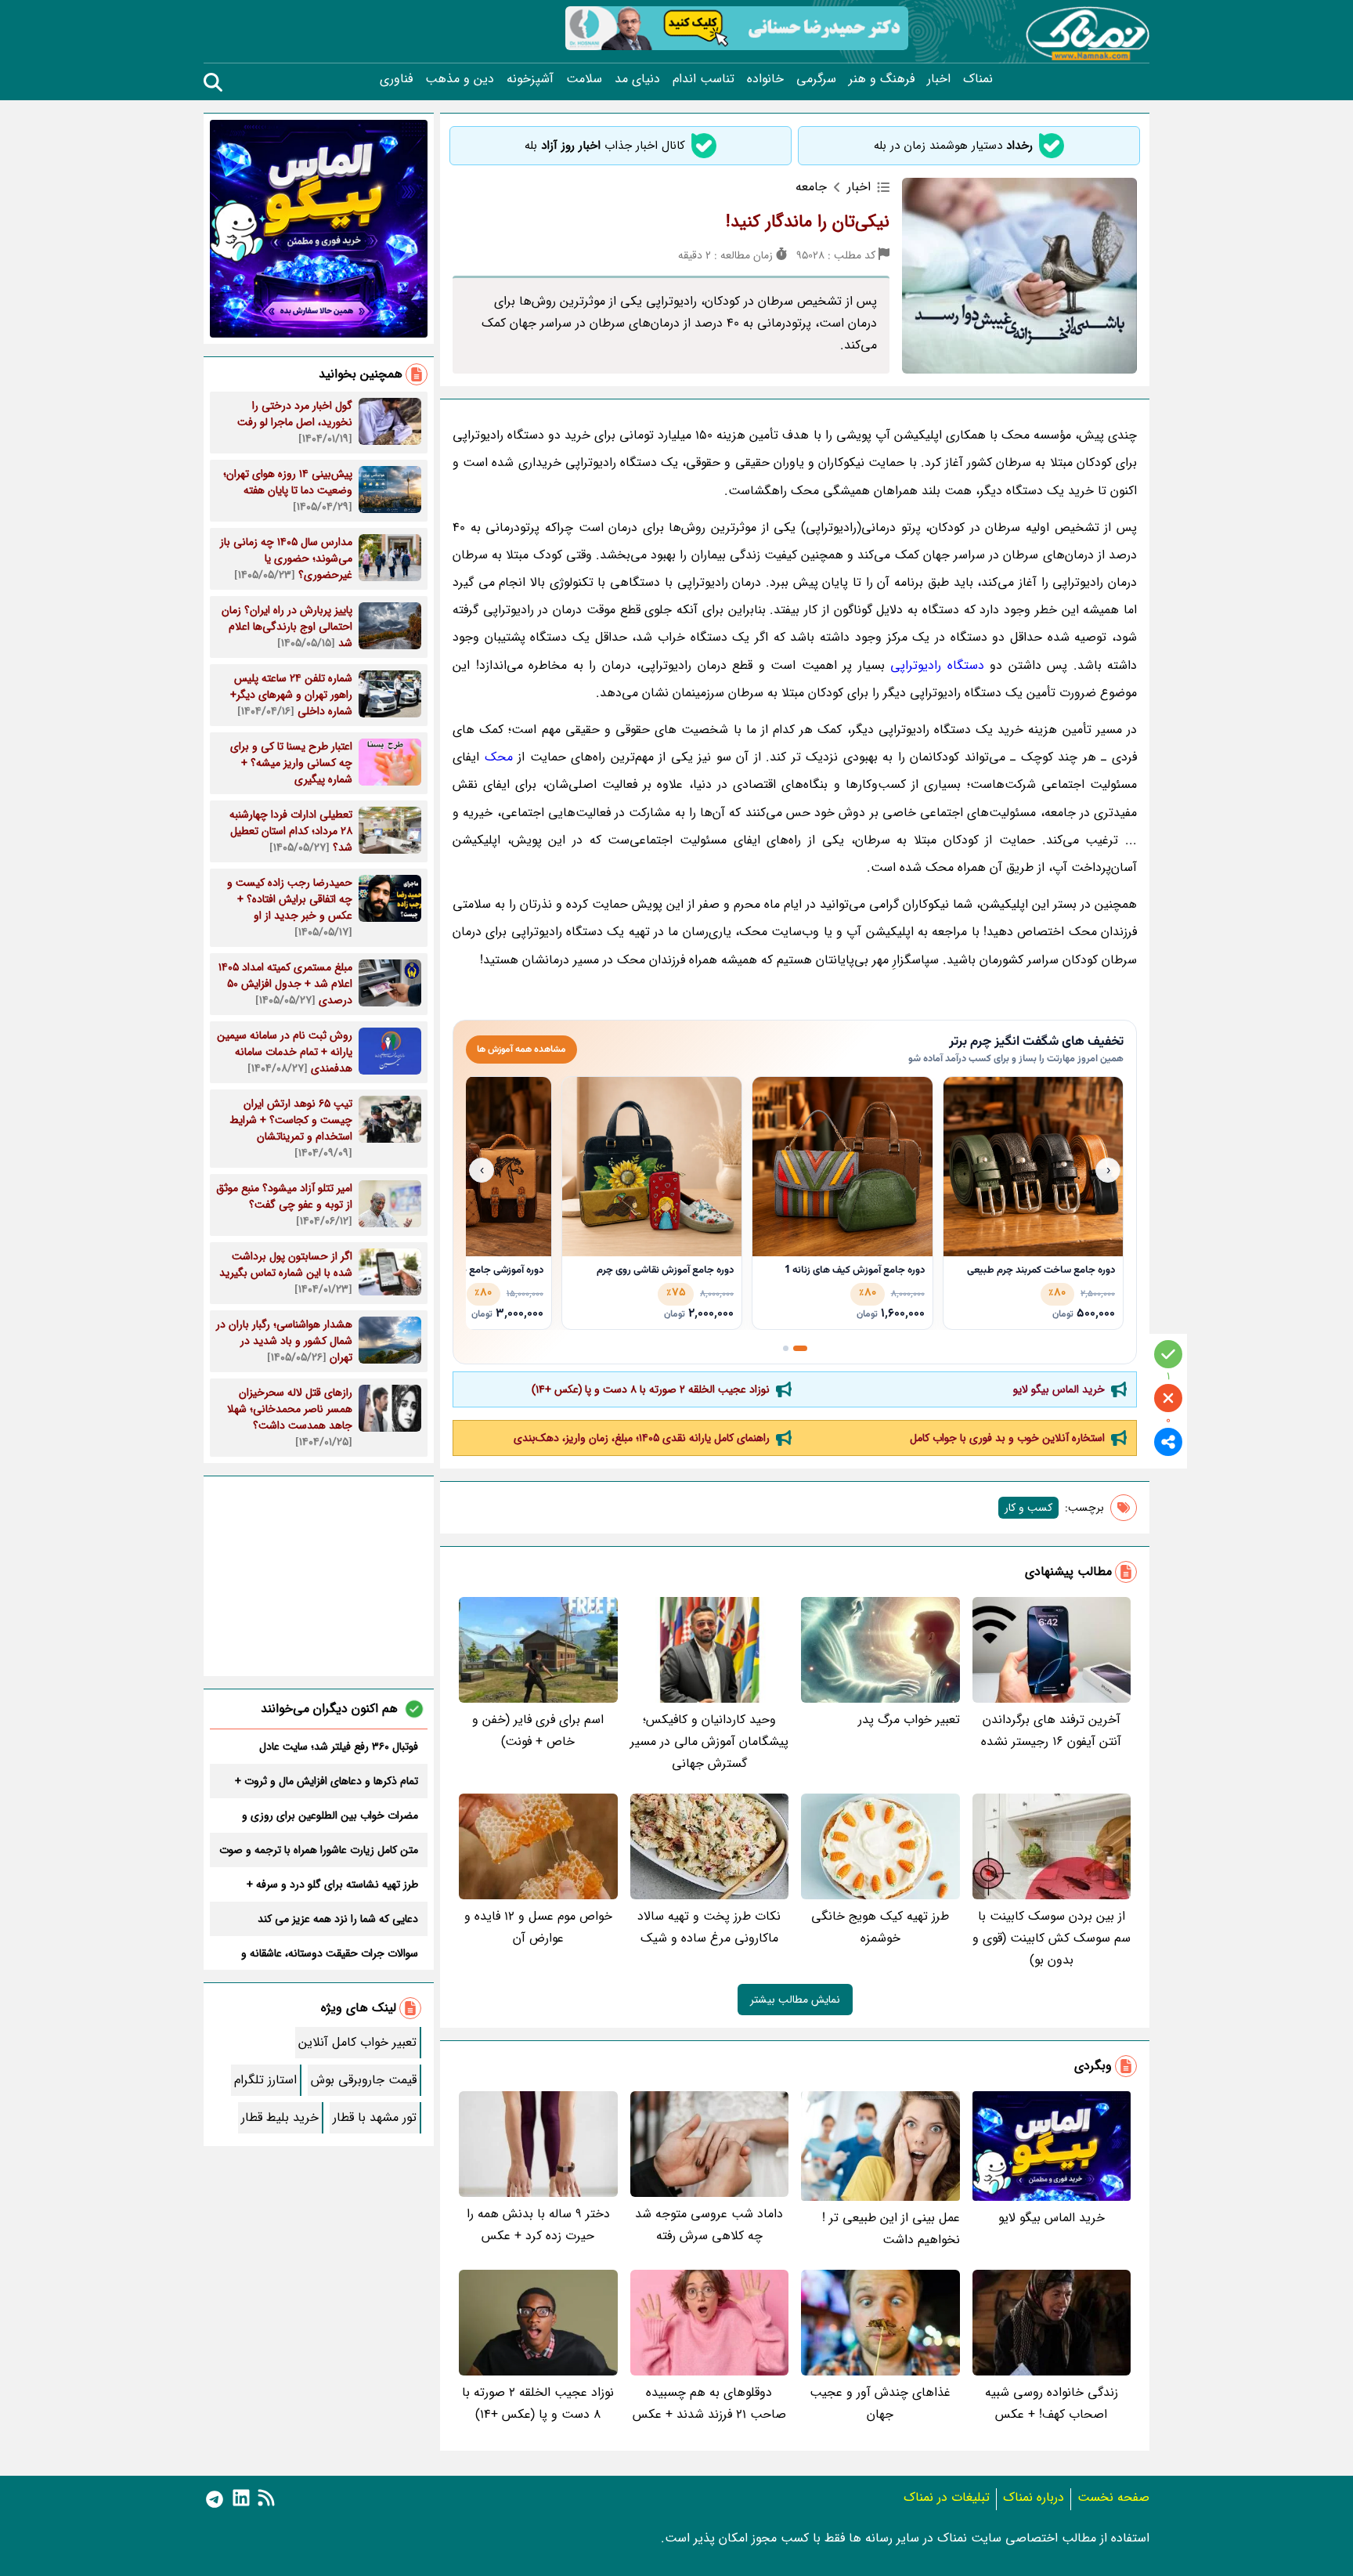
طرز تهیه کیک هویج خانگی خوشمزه (880, 1927)
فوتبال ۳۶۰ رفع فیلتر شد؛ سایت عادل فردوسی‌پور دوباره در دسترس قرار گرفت (331, 1747)
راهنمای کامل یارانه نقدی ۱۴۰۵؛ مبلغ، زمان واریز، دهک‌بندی (642, 1438)
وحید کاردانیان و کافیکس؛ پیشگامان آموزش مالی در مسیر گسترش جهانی (709, 1741)
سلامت (584, 79)
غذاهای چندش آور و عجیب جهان (880, 2403)
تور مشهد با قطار (375, 2117)
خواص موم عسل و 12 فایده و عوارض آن (538, 1927)
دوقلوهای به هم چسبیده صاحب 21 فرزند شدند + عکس (709, 2403)
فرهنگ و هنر (882, 79)
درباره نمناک (1034, 2497)
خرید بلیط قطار (280, 2117)
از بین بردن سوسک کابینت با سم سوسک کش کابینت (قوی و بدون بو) (1052, 1938)
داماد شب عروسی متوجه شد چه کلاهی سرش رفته (709, 2225)
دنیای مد (637, 79)
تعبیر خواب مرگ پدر (909, 1720)
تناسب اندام (704, 79)
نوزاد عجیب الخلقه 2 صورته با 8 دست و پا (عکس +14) (651, 1389)
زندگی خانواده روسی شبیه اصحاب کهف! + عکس (1052, 2403)
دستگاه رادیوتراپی (937, 665)
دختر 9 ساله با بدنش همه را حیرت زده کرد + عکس (538, 2225)
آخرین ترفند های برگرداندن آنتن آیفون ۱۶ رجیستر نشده (1051, 1731)
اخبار (939, 79)
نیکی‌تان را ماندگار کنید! (808, 222)
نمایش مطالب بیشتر (795, 2000)
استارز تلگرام (265, 2080)
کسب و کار (1028, 1508)
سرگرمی (816, 79)
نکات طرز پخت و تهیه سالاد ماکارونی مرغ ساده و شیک (709, 1927)
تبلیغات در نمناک (947, 2497)
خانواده (765, 79)
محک (499, 757)
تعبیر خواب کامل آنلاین (357, 2042)
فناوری (396, 79)
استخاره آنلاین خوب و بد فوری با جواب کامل (1007, 1438)
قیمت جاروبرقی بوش (364, 2080)
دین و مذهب (460, 79)
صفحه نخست (1113, 2497)
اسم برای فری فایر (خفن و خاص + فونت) (538, 1731)
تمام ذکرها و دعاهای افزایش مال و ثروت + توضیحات (327, 1781)
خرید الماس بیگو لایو (1059, 1389)
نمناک (978, 79)
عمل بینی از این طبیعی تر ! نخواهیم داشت (891, 2229)
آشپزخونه (530, 79)
